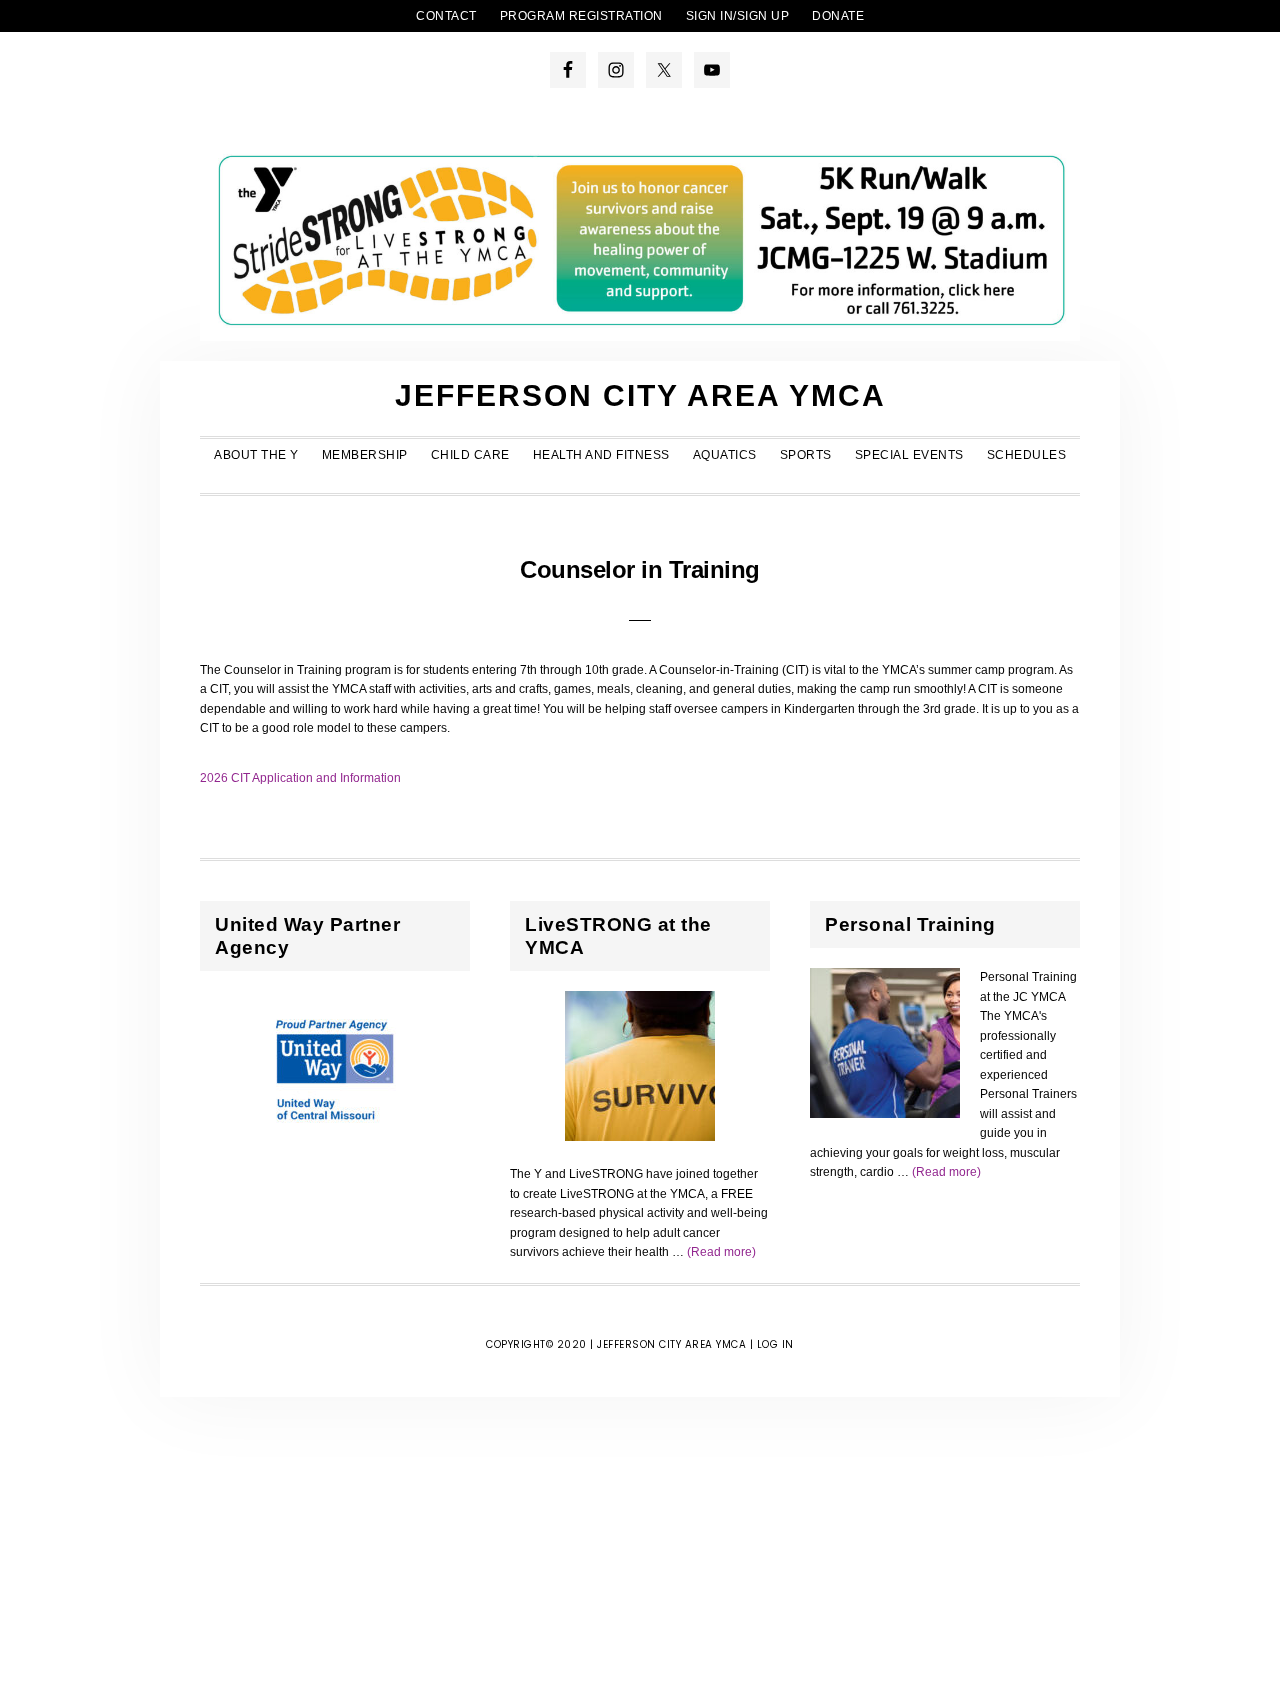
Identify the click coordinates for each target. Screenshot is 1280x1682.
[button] (640, 481)
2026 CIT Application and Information (300, 778)
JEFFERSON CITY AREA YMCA (640, 395)
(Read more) (721, 1252)
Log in (775, 1344)
